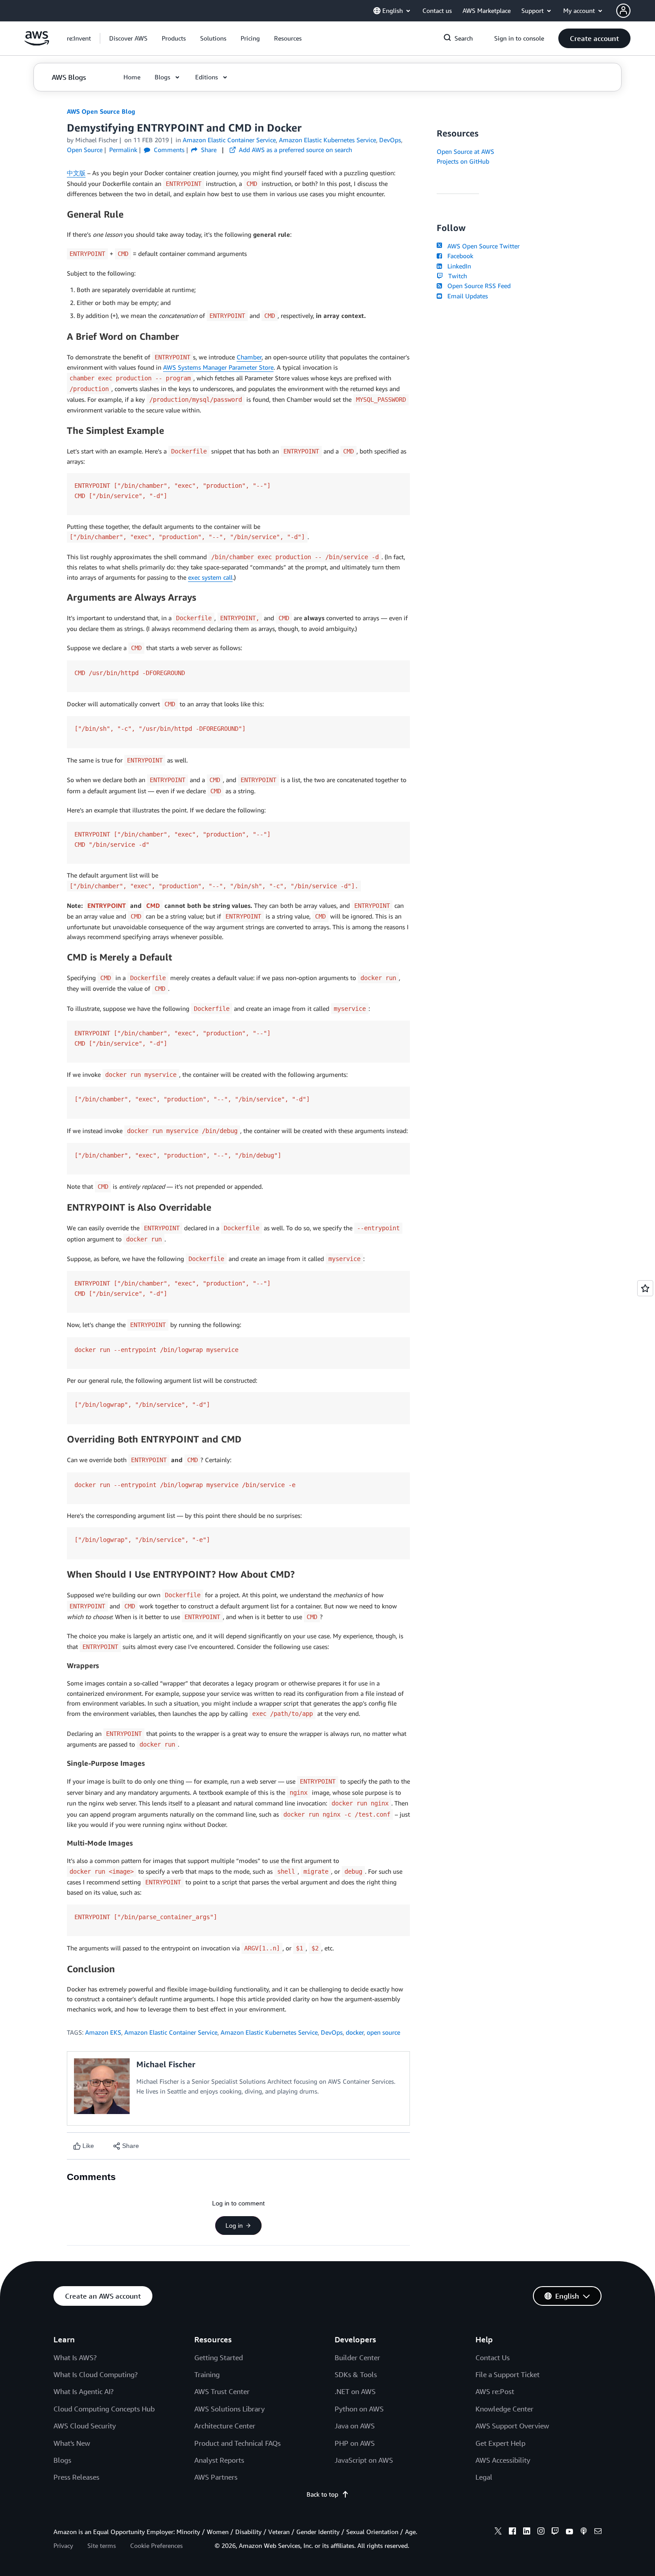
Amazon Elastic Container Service (171, 2032)
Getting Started (219, 2358)
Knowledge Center (504, 2409)
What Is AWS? (75, 2358)
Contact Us (493, 2358)
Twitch (456, 276)
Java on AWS (355, 2426)
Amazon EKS (103, 2032)
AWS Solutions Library (229, 2409)
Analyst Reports (219, 2460)
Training (207, 2374)
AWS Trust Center (222, 2391)
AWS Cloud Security (85, 2426)
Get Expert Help (500, 2443)
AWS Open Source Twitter (482, 246)
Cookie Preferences (156, 2545)
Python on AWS (359, 2409)
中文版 (76, 173)
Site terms (102, 2545)
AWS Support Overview (512, 2426)
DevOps (332, 2032)
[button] (128, 38)
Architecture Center (225, 2426)
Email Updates (466, 296)
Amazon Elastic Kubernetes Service (269, 2032)
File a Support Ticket (508, 2374)
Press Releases (76, 2477)
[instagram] (541, 2532)
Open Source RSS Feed (477, 286)
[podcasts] (584, 2532)
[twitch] (555, 2532)
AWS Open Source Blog (101, 111)
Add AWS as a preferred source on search (295, 150)
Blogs (62, 2460)
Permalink (123, 150)
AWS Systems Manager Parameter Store (218, 367)
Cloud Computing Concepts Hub (104, 2409)
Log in (234, 2226)
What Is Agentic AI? (84, 2391)
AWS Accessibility (503, 2460)
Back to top (322, 2494)
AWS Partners (216, 2477)
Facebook (458, 256)
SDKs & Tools (356, 2374)
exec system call (210, 577)
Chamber (249, 357)
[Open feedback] (645, 1288)
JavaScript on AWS (364, 2460)
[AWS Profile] (623, 11)
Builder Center (357, 2358)
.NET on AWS (355, 2391)
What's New (72, 2443)
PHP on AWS (355, 2443)
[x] (498, 2532)
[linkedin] (527, 2532)
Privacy (63, 2545)
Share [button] (208, 150)
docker (355, 2032)
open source (383, 2032)
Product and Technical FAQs (237, 2443)
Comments (168, 150)
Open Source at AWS (465, 151)
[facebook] (512, 2532)
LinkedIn (457, 266)
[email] (598, 2532)
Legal (484, 2477)
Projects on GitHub (463, 161)
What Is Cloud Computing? (96, 2374)
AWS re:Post (495, 2391)
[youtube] (569, 2532)
